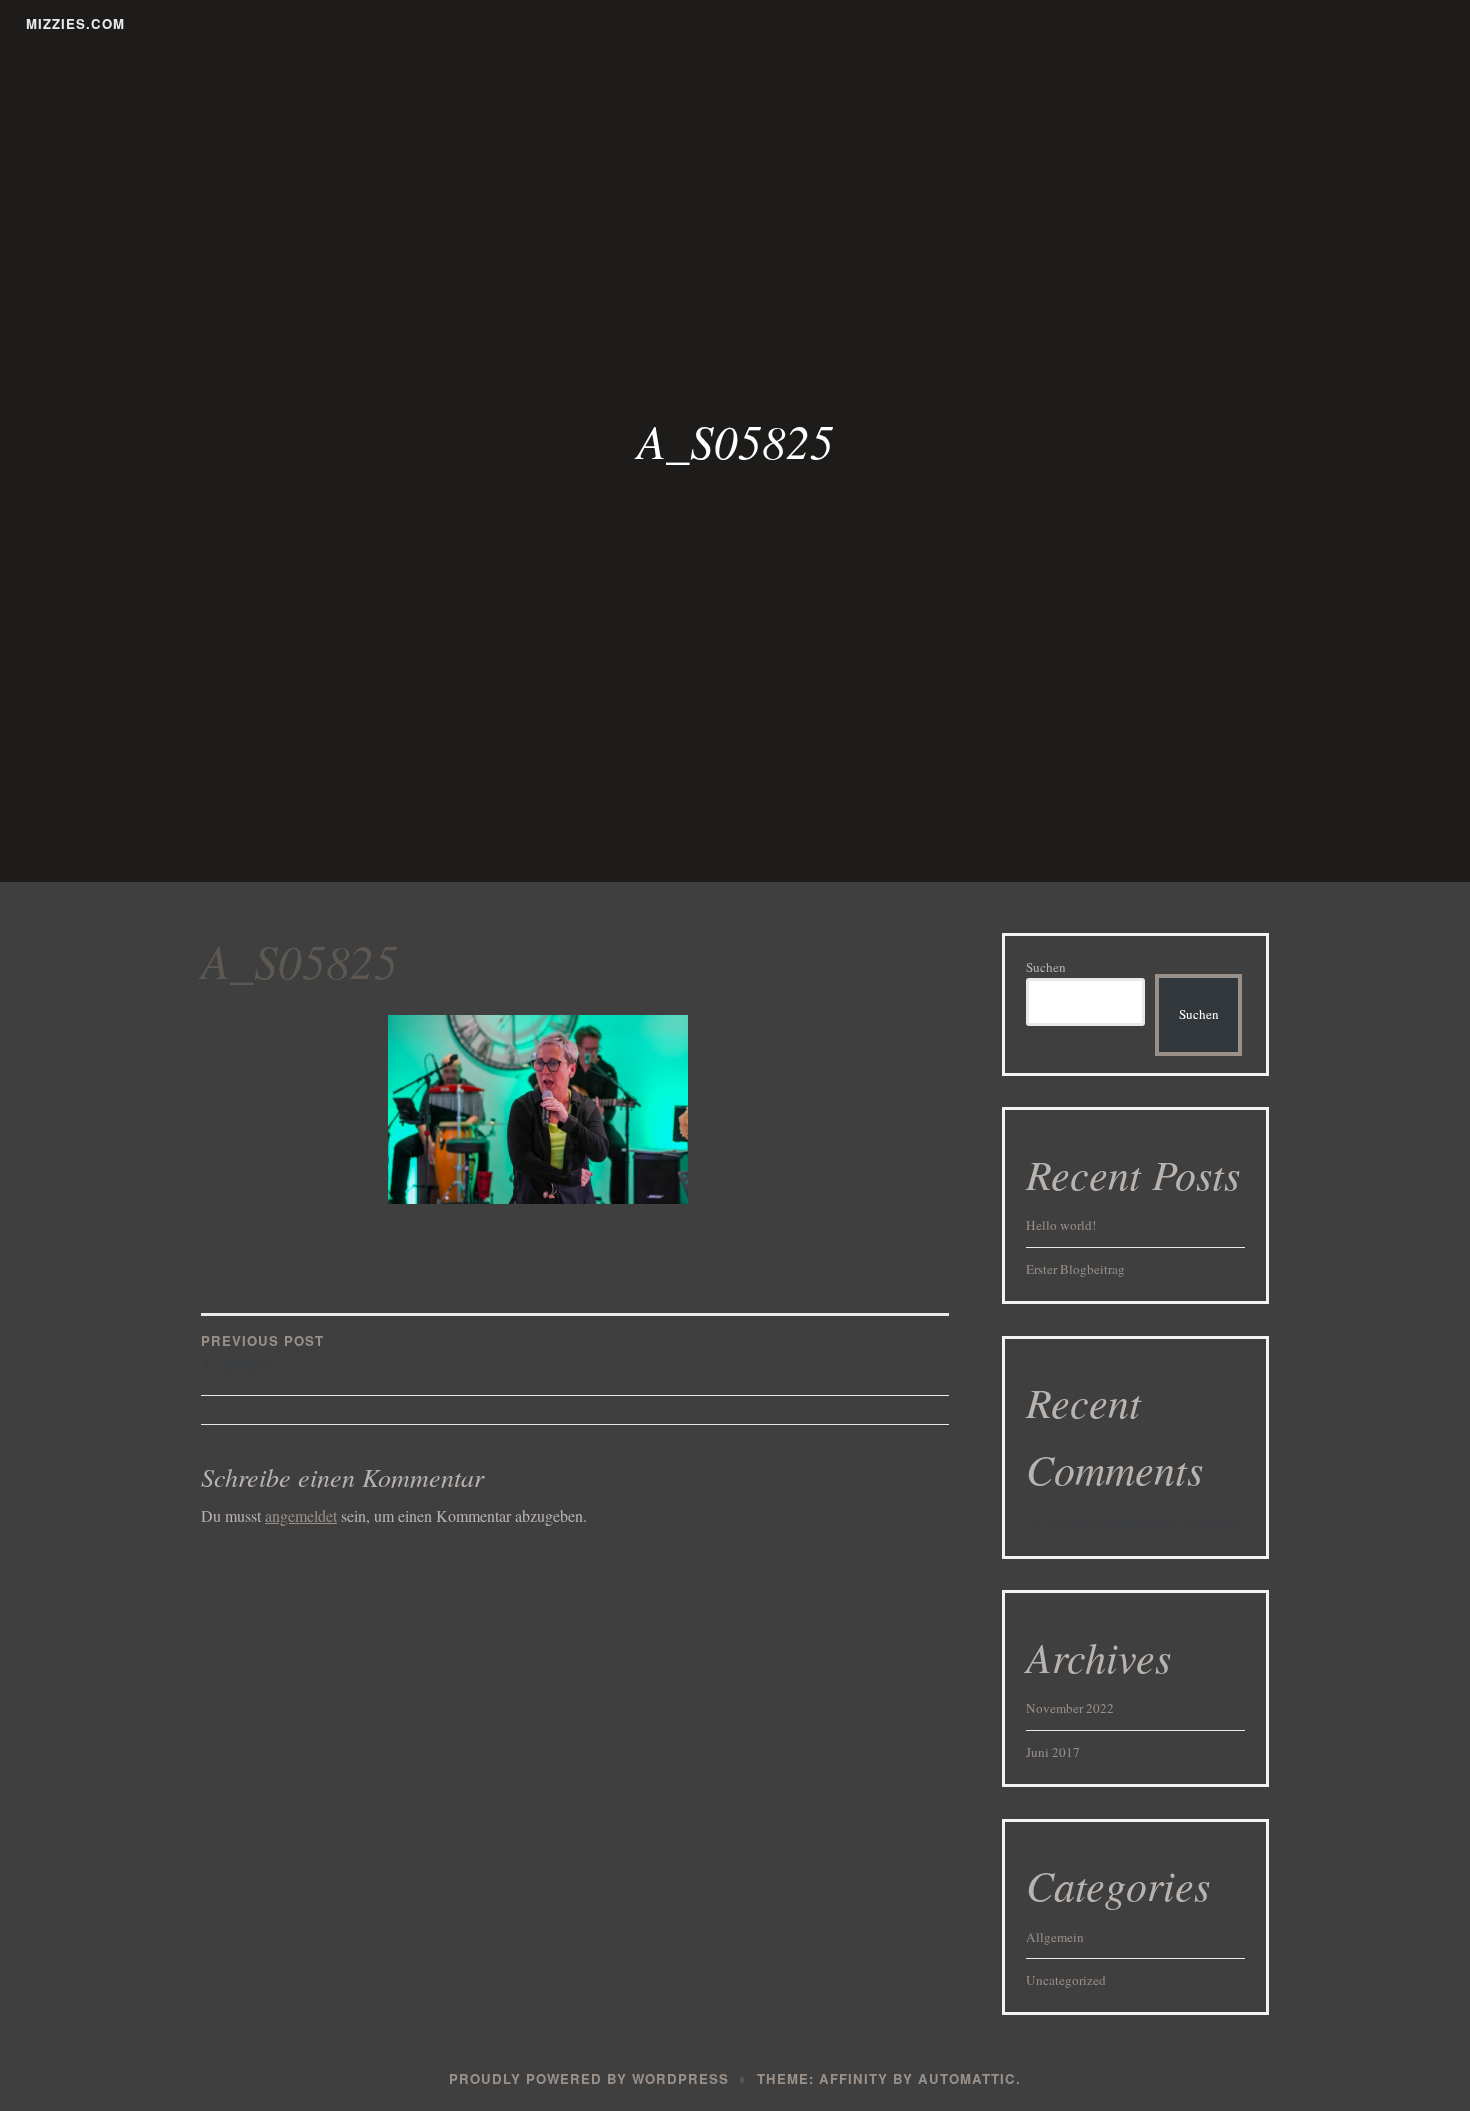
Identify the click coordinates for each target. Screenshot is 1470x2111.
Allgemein (1055, 1937)
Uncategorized (1066, 1980)
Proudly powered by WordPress (589, 2078)
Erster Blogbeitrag (1075, 1269)
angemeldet (301, 1515)
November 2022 (1070, 1708)
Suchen (1046, 967)
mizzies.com (75, 23)
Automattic (967, 2078)
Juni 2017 (1053, 1752)
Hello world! (1061, 1225)
